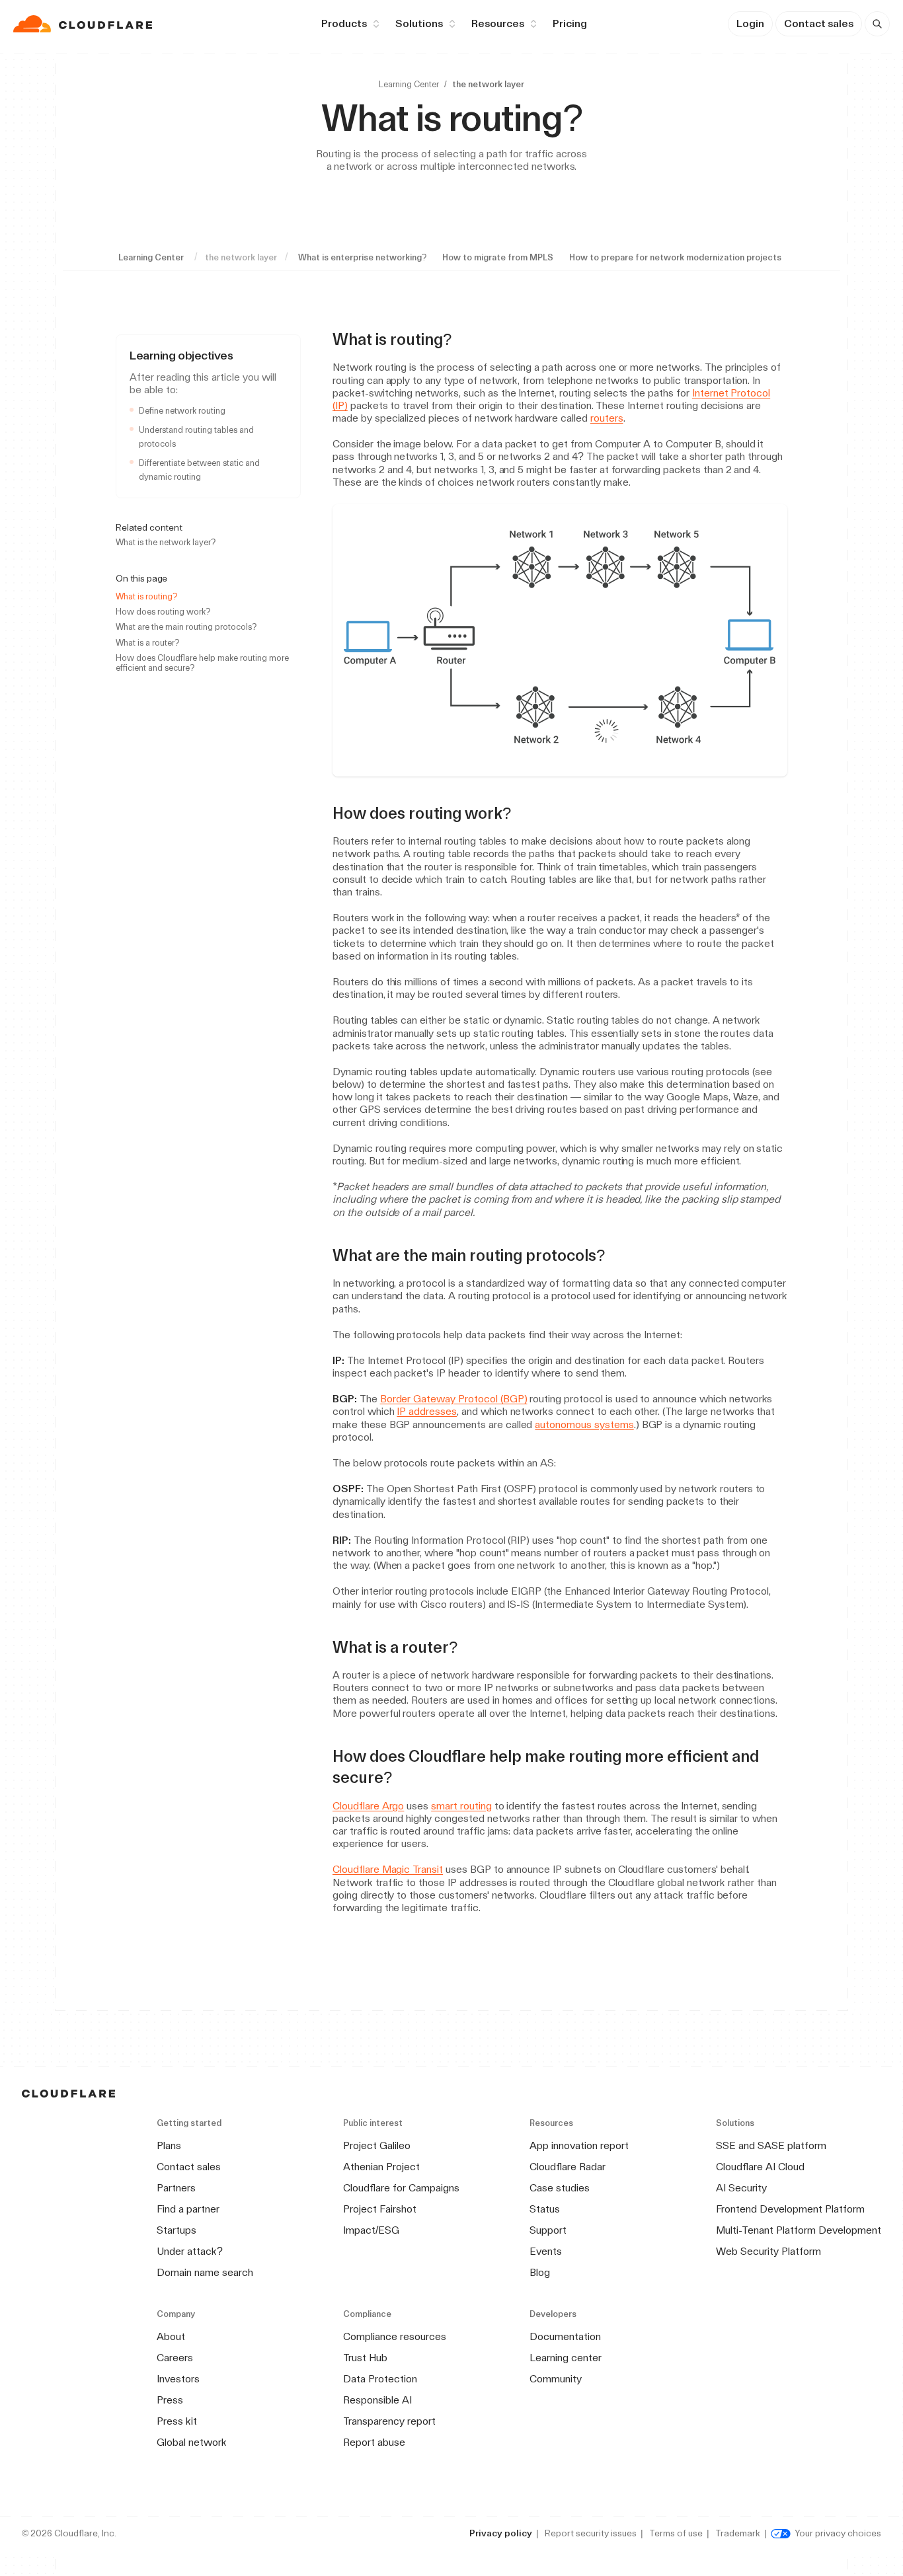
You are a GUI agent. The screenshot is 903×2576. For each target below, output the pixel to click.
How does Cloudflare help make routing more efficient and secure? (202, 663)
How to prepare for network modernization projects (675, 257)
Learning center (566, 2358)
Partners (176, 2188)
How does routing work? (163, 612)
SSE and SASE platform (771, 2145)
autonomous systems (584, 1424)
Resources (498, 23)
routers (607, 418)
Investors (178, 2379)
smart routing (461, 1806)
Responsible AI (377, 2400)
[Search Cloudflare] (877, 24)
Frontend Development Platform (790, 2209)
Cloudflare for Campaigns (401, 2188)
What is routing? (146, 596)
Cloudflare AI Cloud (760, 2167)
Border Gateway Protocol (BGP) (454, 1399)
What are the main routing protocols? (186, 627)
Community (556, 2379)
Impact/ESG (371, 2230)
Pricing (570, 23)
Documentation (565, 2336)
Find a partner (188, 2209)
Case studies (560, 2188)
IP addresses (427, 1411)
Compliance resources (395, 2336)
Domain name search (205, 2272)
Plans (169, 2145)
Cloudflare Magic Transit (388, 1869)
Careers (175, 2358)
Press (170, 2400)
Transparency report (389, 2421)
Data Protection (380, 2379)
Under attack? (190, 2251)
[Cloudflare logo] (84, 24)
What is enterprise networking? (362, 257)
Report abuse (374, 2442)
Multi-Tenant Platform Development (799, 2230)
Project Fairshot (380, 2209)
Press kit (177, 2421)
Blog (540, 2272)
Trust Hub (365, 2358)
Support (548, 2230)
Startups (177, 2230)
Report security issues (591, 2533)
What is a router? (147, 643)
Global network (192, 2442)
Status (545, 2209)
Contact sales (819, 23)
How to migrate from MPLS (498, 257)
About (171, 2336)
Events (546, 2251)
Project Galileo (377, 2145)
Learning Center (409, 84)
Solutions (419, 23)
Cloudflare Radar (568, 2167)
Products (344, 23)
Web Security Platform (768, 2251)
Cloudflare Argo (368, 1806)
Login (750, 23)
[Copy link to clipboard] (463, 340)
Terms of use (676, 2533)
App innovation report (579, 2145)
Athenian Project (381, 2167)
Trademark (738, 2533)
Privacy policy (501, 2533)
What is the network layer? (166, 542)
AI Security (741, 2188)
